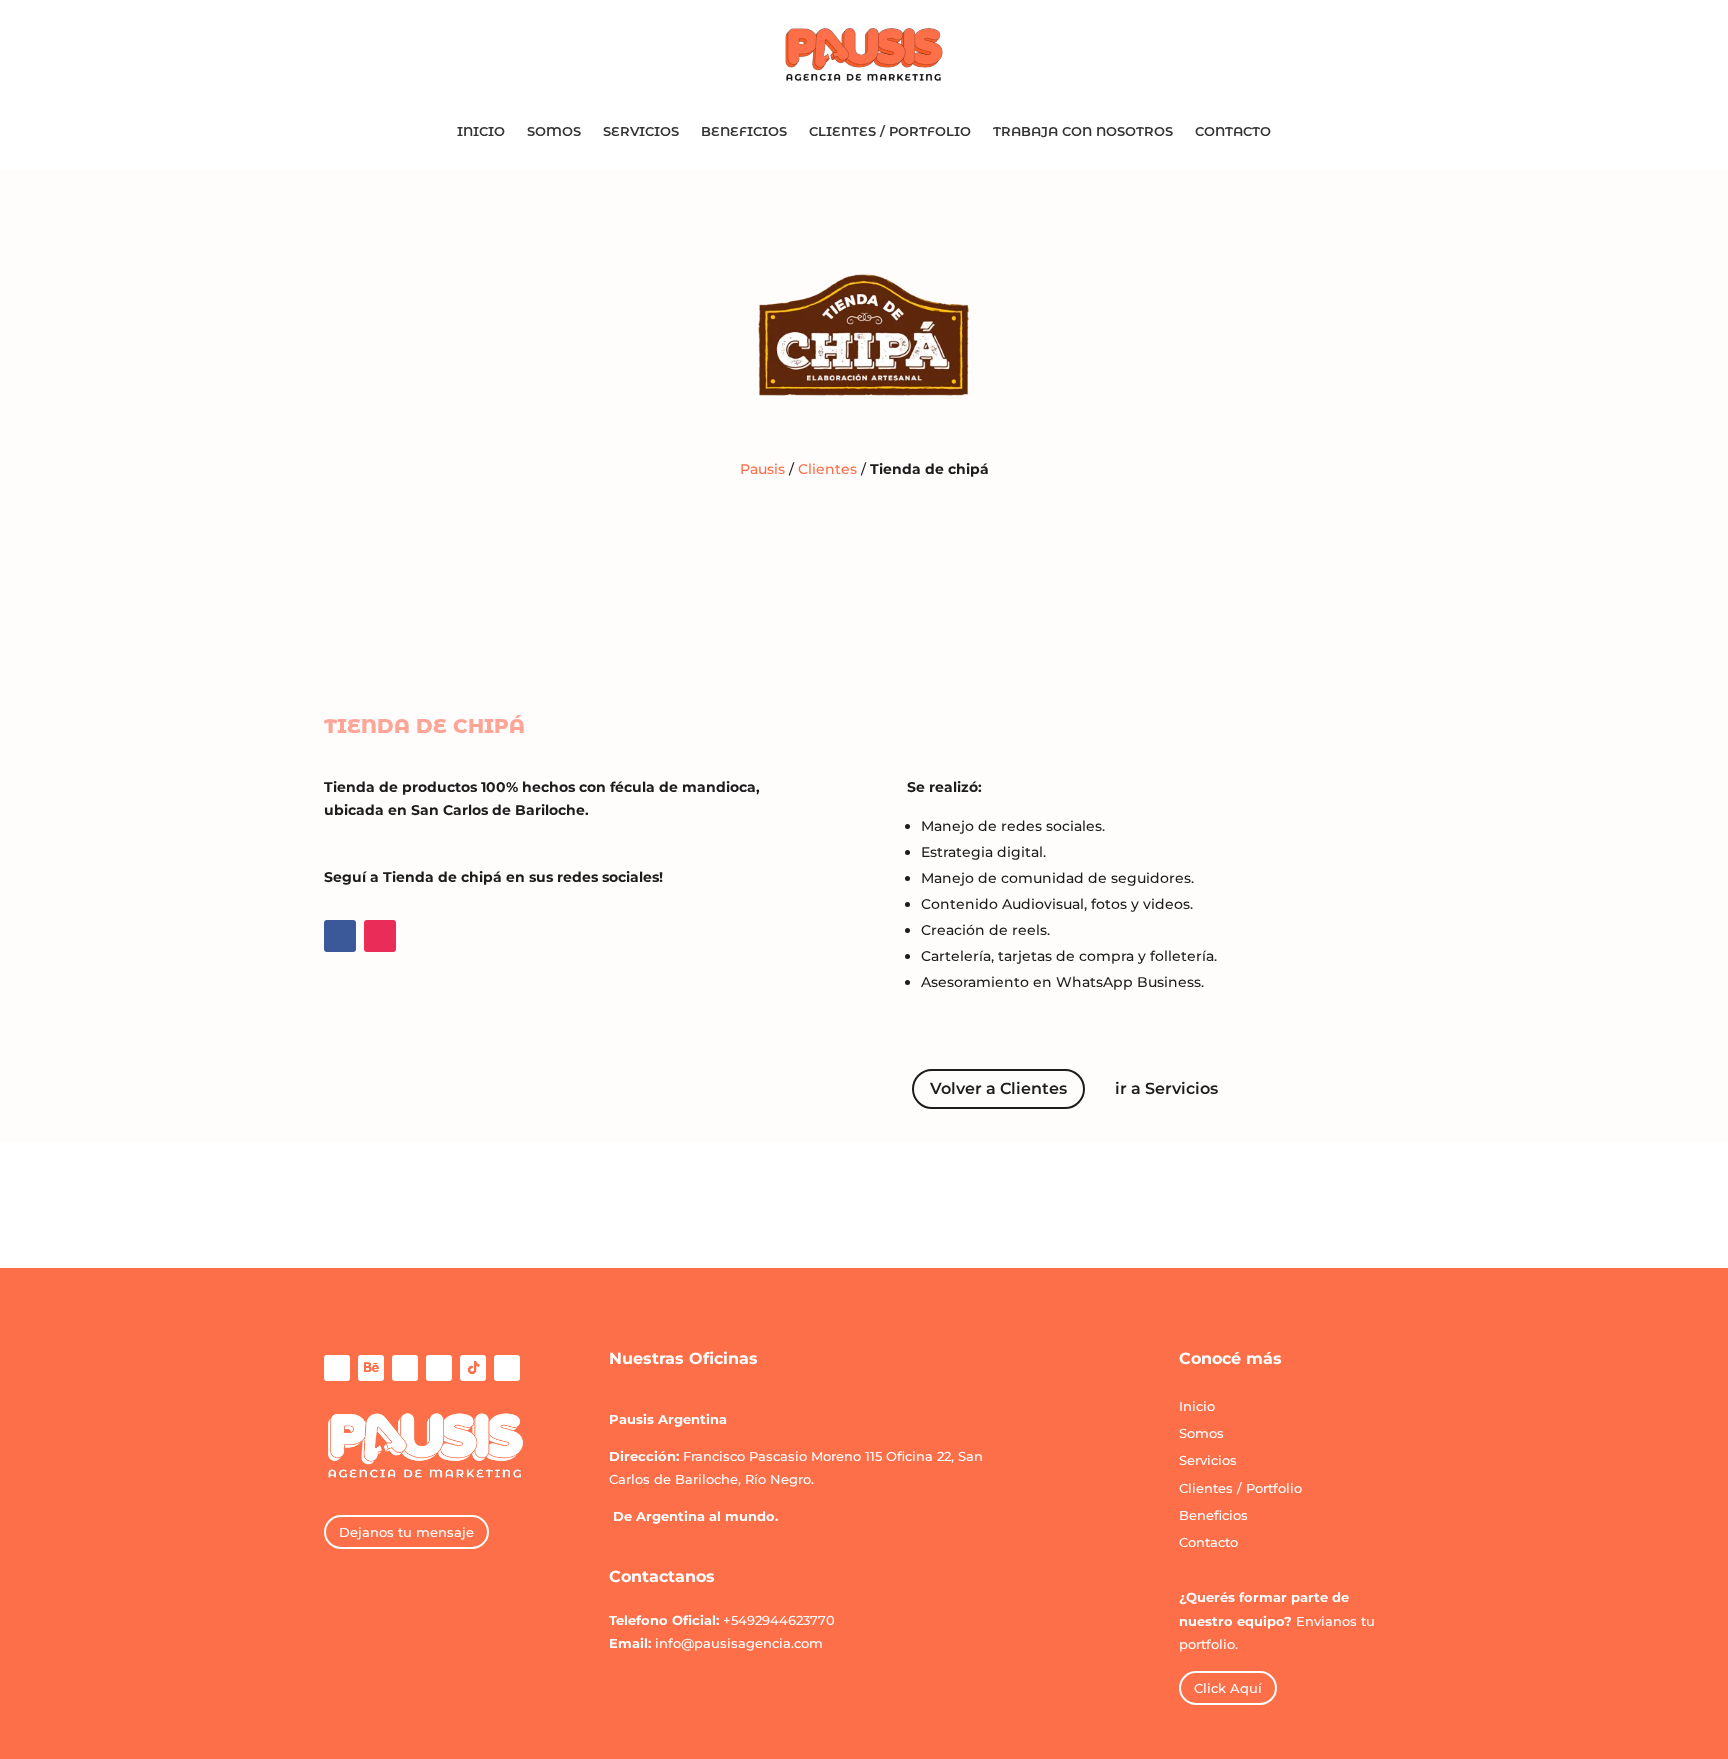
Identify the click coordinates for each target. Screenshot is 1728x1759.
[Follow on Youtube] (507, 1368)
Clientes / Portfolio (890, 131)
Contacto (1233, 131)
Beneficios (744, 131)
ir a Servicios (1166, 1088)
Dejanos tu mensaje (406, 1532)
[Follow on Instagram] (380, 936)
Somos (554, 131)
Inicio (481, 131)
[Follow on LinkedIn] (439, 1368)
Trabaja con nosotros (1083, 131)
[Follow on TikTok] (473, 1368)
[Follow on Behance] (371, 1368)
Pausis (762, 469)
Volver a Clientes (998, 1088)
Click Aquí (1228, 1688)
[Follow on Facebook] (340, 936)
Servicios (641, 131)
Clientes (827, 469)
